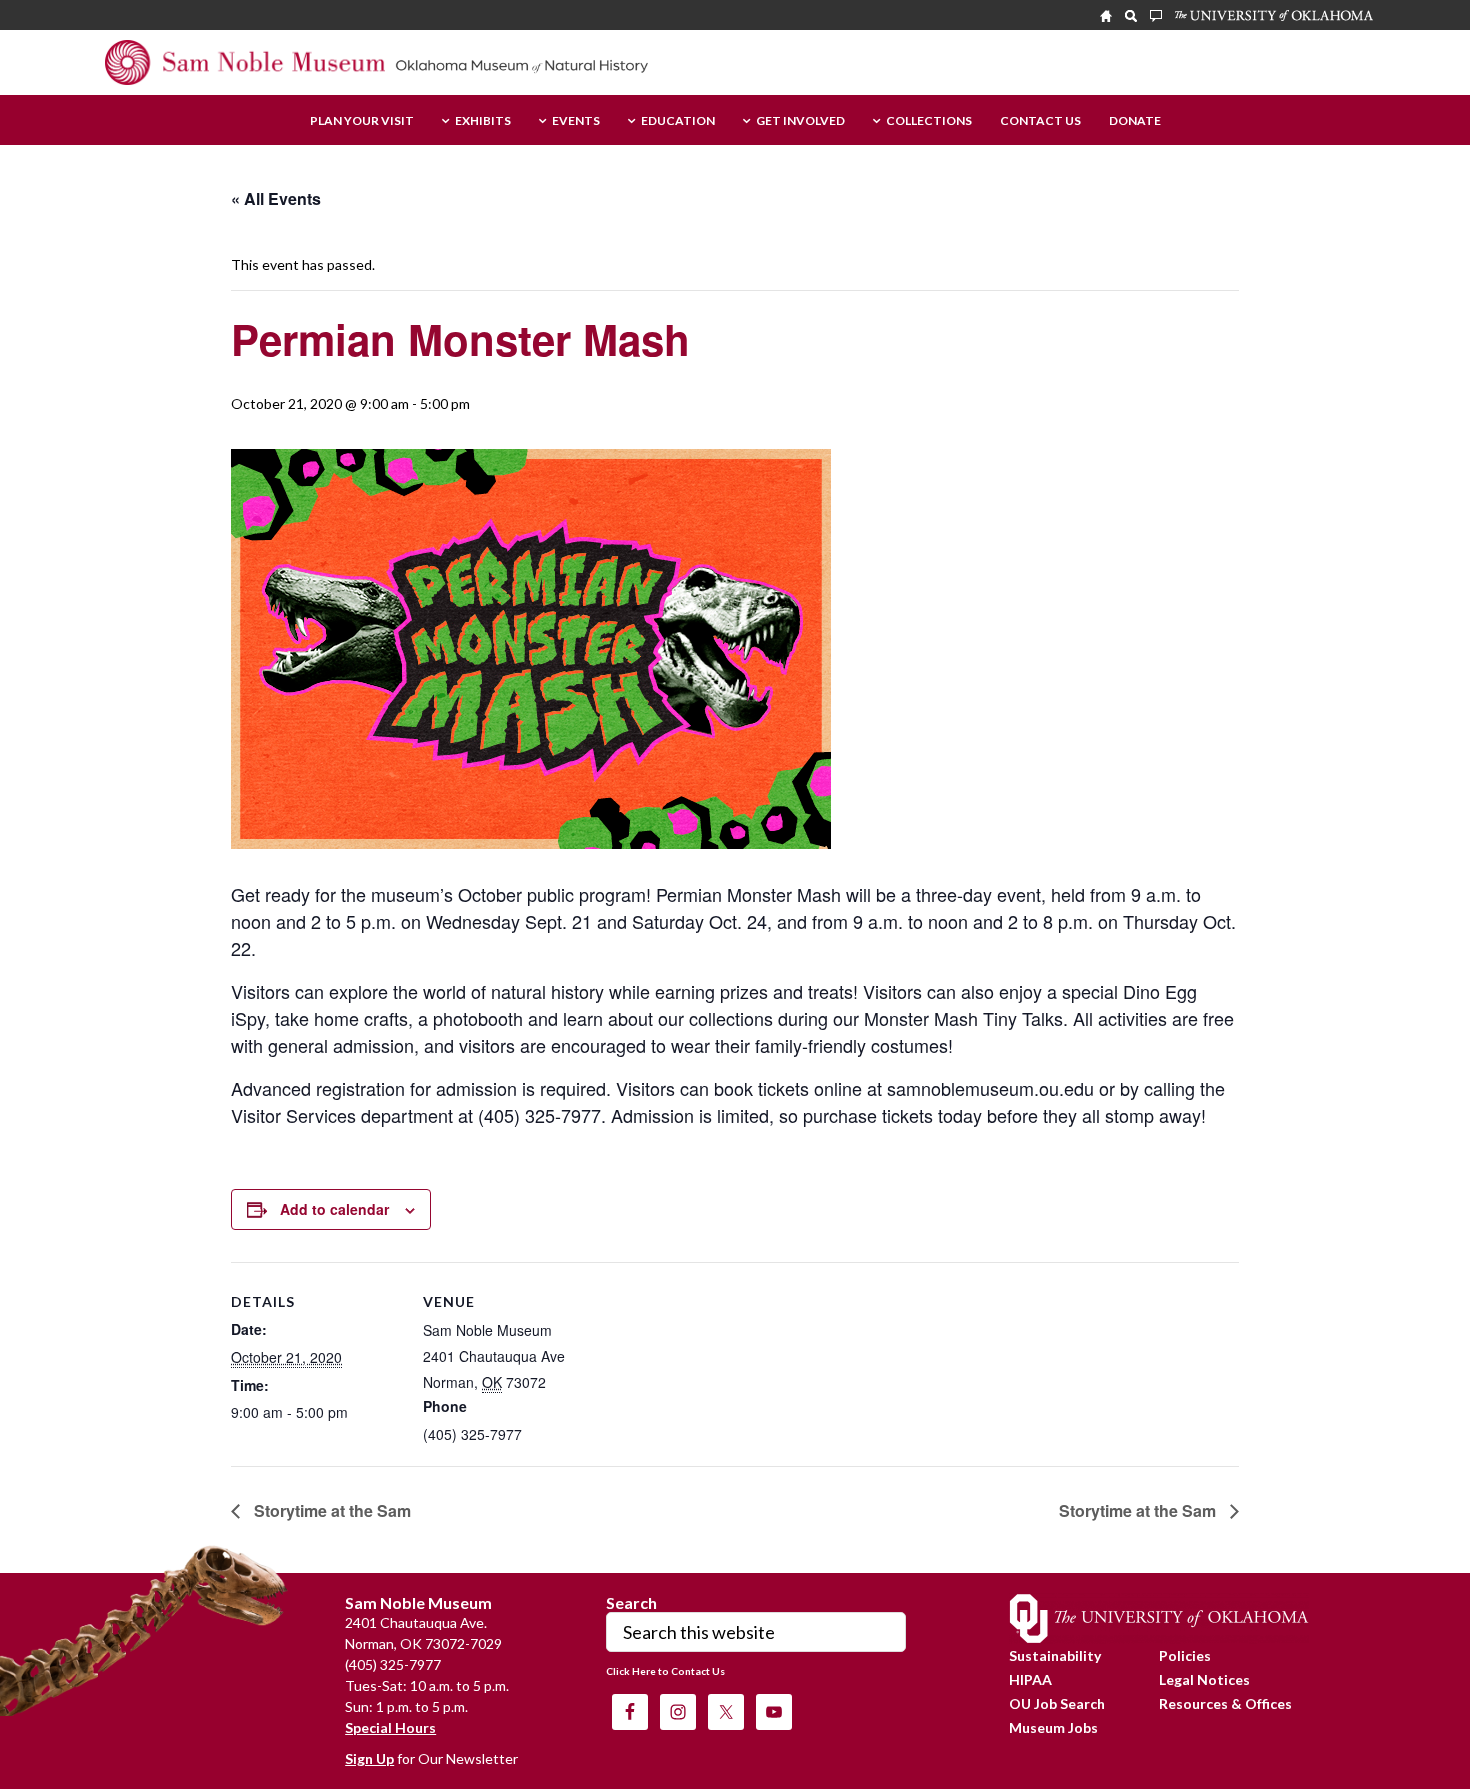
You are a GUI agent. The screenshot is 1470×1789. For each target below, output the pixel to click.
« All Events (276, 198)
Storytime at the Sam (330, 1510)
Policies (1185, 1655)
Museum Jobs (1053, 1727)
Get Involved (800, 121)
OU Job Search (1057, 1703)
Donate (1135, 121)
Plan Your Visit (362, 121)
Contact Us (1040, 121)
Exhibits (483, 121)
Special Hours (390, 1727)
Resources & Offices (1225, 1703)
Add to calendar (334, 1209)
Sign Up (369, 1758)
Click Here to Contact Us (665, 1671)
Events (576, 121)
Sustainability (1055, 1655)
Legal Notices (1204, 1679)
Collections (929, 121)
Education (678, 121)
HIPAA (1030, 1679)
